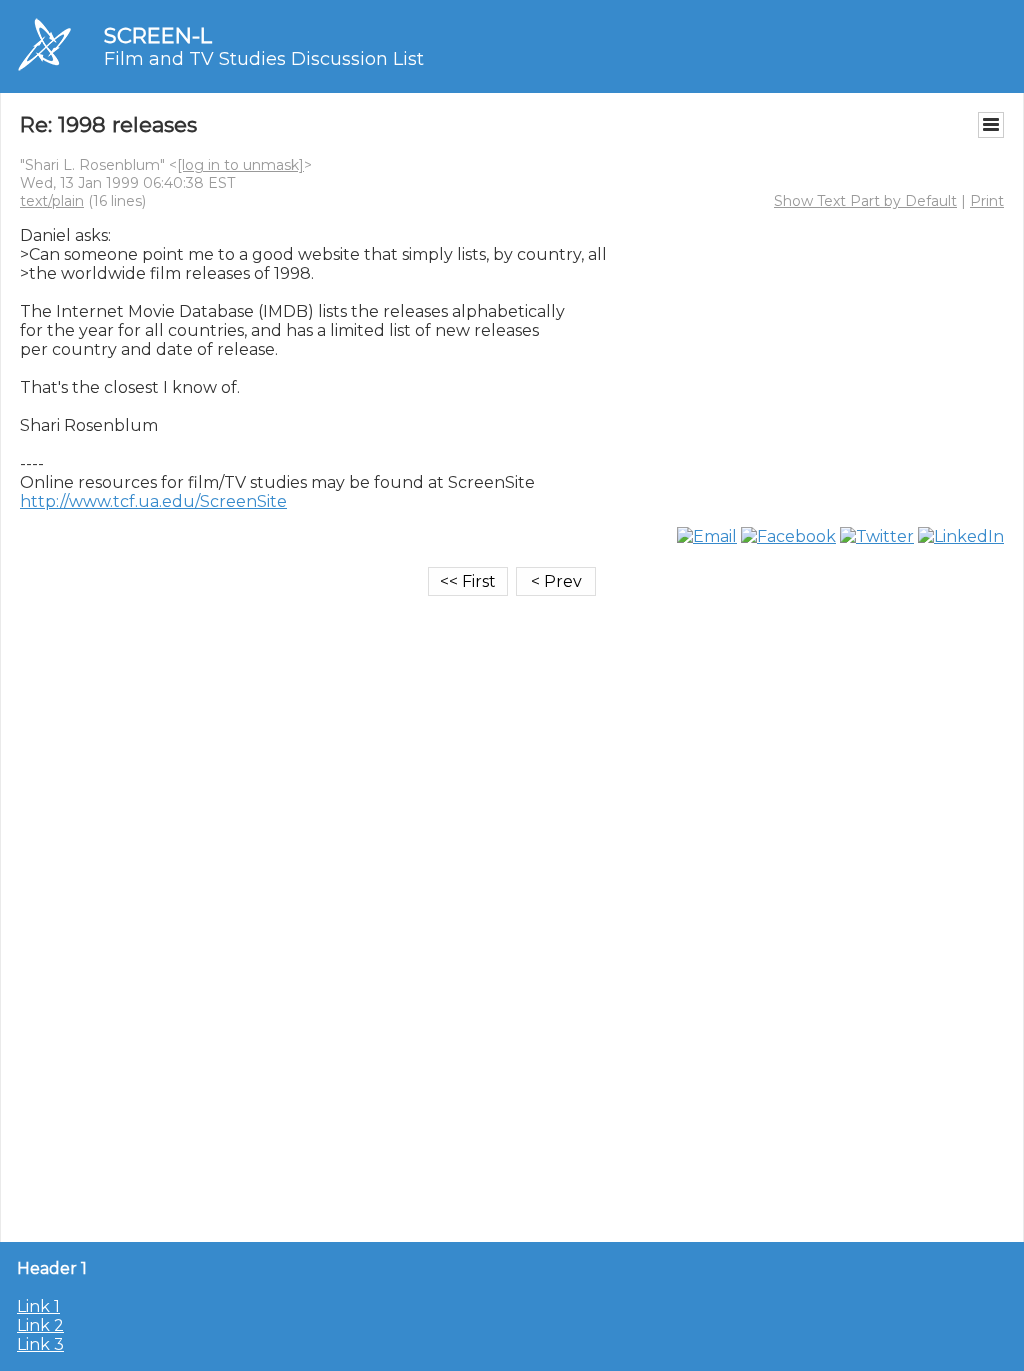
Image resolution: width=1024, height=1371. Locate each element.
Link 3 (40, 1344)
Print (987, 201)
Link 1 (38, 1306)
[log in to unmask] (240, 165)
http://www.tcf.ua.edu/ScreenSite (153, 501)
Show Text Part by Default (865, 201)
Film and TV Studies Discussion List (264, 59)
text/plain (52, 201)
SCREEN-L (158, 35)
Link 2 (40, 1325)
